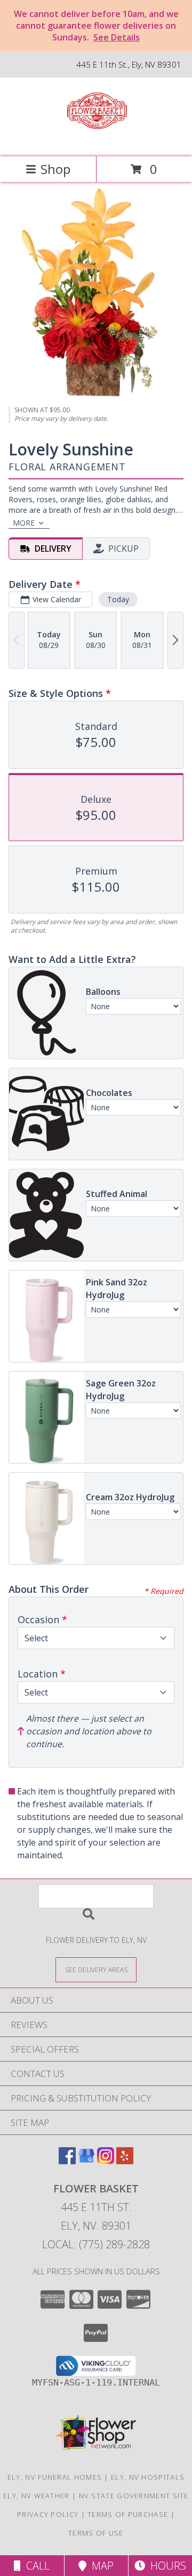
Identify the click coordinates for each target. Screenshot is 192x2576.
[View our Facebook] (67, 2161)
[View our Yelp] (125, 2161)
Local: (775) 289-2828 (96, 2244)
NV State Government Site (134, 2496)
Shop (55, 169)
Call (35, 2566)
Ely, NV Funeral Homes (55, 2477)
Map (100, 2566)
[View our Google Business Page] (86, 2161)
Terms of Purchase (128, 2514)
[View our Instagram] (106, 2161)
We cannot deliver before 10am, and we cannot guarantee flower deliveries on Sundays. (96, 26)
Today (118, 599)
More (24, 523)
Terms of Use (96, 2533)
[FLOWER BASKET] (96, 141)
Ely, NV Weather (37, 2496)
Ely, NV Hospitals (148, 2477)
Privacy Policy (48, 2514)
